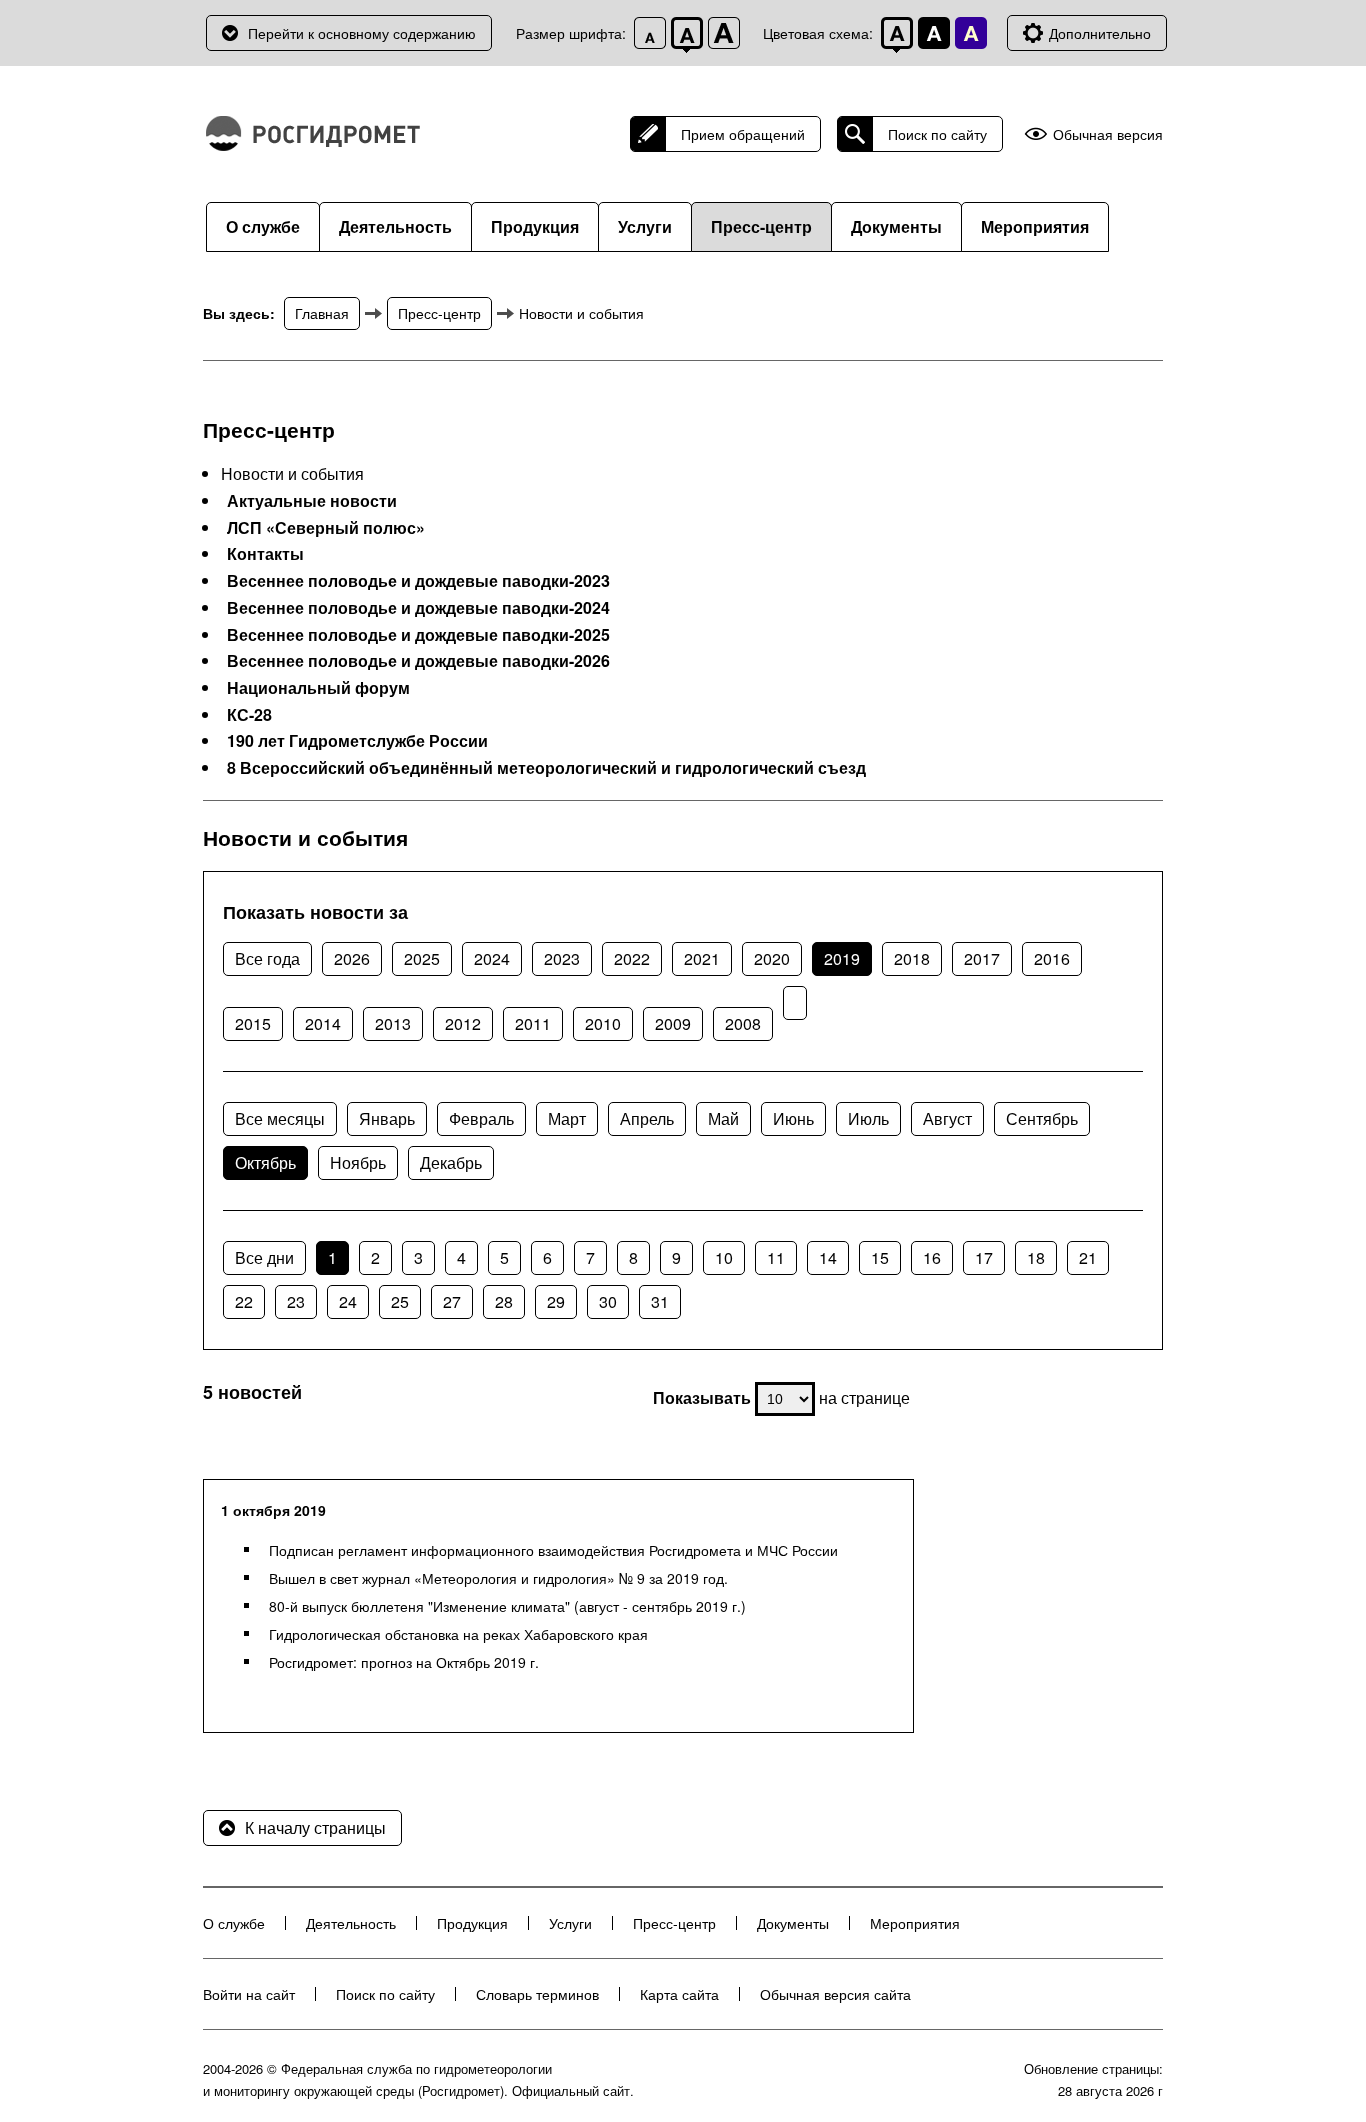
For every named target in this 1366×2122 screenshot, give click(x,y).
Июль (868, 1118)
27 (452, 1301)
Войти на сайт (249, 1994)
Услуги (645, 226)
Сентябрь (1042, 1118)
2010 (603, 1023)
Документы (896, 226)
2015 (253, 1023)
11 (776, 1257)
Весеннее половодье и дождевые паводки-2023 (418, 581)
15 (880, 1257)
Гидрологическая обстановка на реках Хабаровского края (458, 1634)
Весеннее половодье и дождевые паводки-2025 (418, 635)
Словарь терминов (537, 1994)
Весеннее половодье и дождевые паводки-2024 (418, 608)
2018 (912, 958)
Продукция (535, 226)
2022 (632, 958)
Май (723, 1118)
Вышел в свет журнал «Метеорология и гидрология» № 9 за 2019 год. (498, 1578)
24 (348, 1301)
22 (244, 1301)
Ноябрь (358, 1162)
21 (1088, 1257)
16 (932, 1257)
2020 (772, 958)
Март (567, 1118)
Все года (267, 958)
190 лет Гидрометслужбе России (357, 741)
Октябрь (265, 1162)
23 (296, 1301)
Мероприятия (1035, 226)
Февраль (481, 1118)
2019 (842, 958)
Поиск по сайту (937, 134)
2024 (492, 958)
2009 (673, 1023)
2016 (1052, 958)
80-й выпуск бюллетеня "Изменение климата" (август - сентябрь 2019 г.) (507, 1606)
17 (984, 1257)
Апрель (647, 1118)
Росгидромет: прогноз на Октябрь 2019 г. (404, 1662)
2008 (743, 1023)
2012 (463, 1023)
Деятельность (395, 226)
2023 (562, 958)
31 (660, 1301)
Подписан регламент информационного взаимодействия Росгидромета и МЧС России (553, 1550)
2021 (702, 958)
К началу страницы (315, 1827)
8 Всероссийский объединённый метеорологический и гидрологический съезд (546, 768)
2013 (393, 1023)
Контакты (265, 554)
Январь (387, 1118)
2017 (982, 958)
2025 (422, 958)
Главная (322, 313)
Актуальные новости (312, 501)
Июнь (793, 1118)
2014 (323, 1023)
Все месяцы (280, 1118)
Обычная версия (1108, 134)
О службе (263, 226)
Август (947, 1118)
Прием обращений (743, 134)
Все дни (264, 1257)
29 (556, 1301)
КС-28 (249, 715)
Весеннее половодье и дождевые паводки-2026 (418, 661)
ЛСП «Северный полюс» (326, 528)
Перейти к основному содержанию (362, 33)
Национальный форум (318, 688)
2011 (533, 1023)
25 (400, 1301)
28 (504, 1301)
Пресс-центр (761, 226)
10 (724, 1257)
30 (608, 1301)
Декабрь (451, 1162)
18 (1036, 1257)
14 (828, 1257)
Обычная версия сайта (835, 1994)
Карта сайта (679, 1994)
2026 (352, 958)
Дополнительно (1100, 33)
